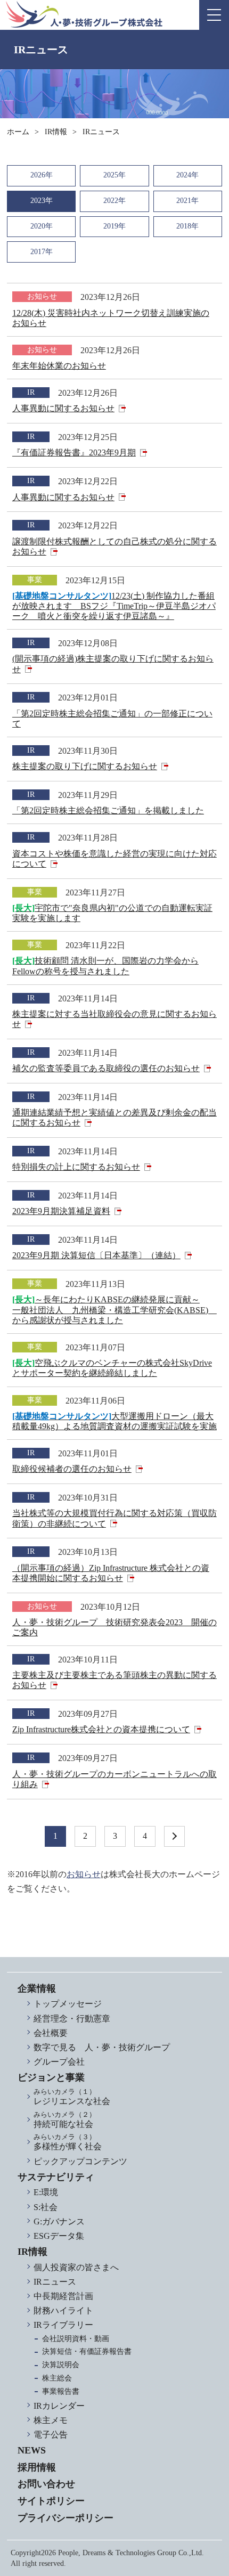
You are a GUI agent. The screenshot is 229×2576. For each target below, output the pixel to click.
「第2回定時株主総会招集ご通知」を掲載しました (108, 810)
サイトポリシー (51, 2501)
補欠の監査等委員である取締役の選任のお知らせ (106, 1068)
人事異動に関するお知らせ (63, 408)
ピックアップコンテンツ (80, 2161)
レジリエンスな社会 (72, 2097)
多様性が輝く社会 (68, 2142)
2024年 (187, 175)
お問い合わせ (46, 2484)
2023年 (42, 201)
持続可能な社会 (65, 2120)
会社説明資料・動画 (76, 2339)
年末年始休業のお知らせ (59, 366)
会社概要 (51, 2033)
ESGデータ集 (59, 2236)
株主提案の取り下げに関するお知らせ (85, 766)
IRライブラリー (63, 2325)
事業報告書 (61, 2391)
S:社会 (46, 2207)
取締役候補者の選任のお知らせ (72, 1469)
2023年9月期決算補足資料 (61, 1211)
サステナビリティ (56, 2177)
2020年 (42, 226)
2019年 (114, 226)
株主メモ (51, 2420)
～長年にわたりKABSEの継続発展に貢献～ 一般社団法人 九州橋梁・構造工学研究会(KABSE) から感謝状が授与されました (114, 1310)
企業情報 (37, 1988)
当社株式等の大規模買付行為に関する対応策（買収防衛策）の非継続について (114, 1518)
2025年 (114, 175)
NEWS (32, 2450)
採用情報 (37, 2467)
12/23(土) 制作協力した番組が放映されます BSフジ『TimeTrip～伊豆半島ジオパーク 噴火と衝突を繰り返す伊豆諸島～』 (114, 606)
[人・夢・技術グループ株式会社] (84, 14)
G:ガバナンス (59, 2222)
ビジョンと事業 (51, 2077)
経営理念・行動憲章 (72, 2019)
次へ (174, 1836)
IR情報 (56, 132)
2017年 (42, 252)
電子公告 (51, 2435)
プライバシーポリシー (66, 2518)
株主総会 (57, 2378)
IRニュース (55, 2282)
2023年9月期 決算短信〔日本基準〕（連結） (96, 1255)
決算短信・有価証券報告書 (87, 2351)
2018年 (187, 226)
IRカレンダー (59, 2406)
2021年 (187, 201)
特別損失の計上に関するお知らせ (76, 1167)
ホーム (18, 132)
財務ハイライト (63, 2310)
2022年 (114, 201)
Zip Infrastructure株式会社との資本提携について (101, 1729)
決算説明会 (61, 2365)
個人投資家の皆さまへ (76, 2267)
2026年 (42, 175)
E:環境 (46, 2192)
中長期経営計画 (63, 2296)
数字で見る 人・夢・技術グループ (102, 2047)
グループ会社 (59, 2062)
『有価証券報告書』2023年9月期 (74, 453)
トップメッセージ (68, 2004)
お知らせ (84, 1874)
